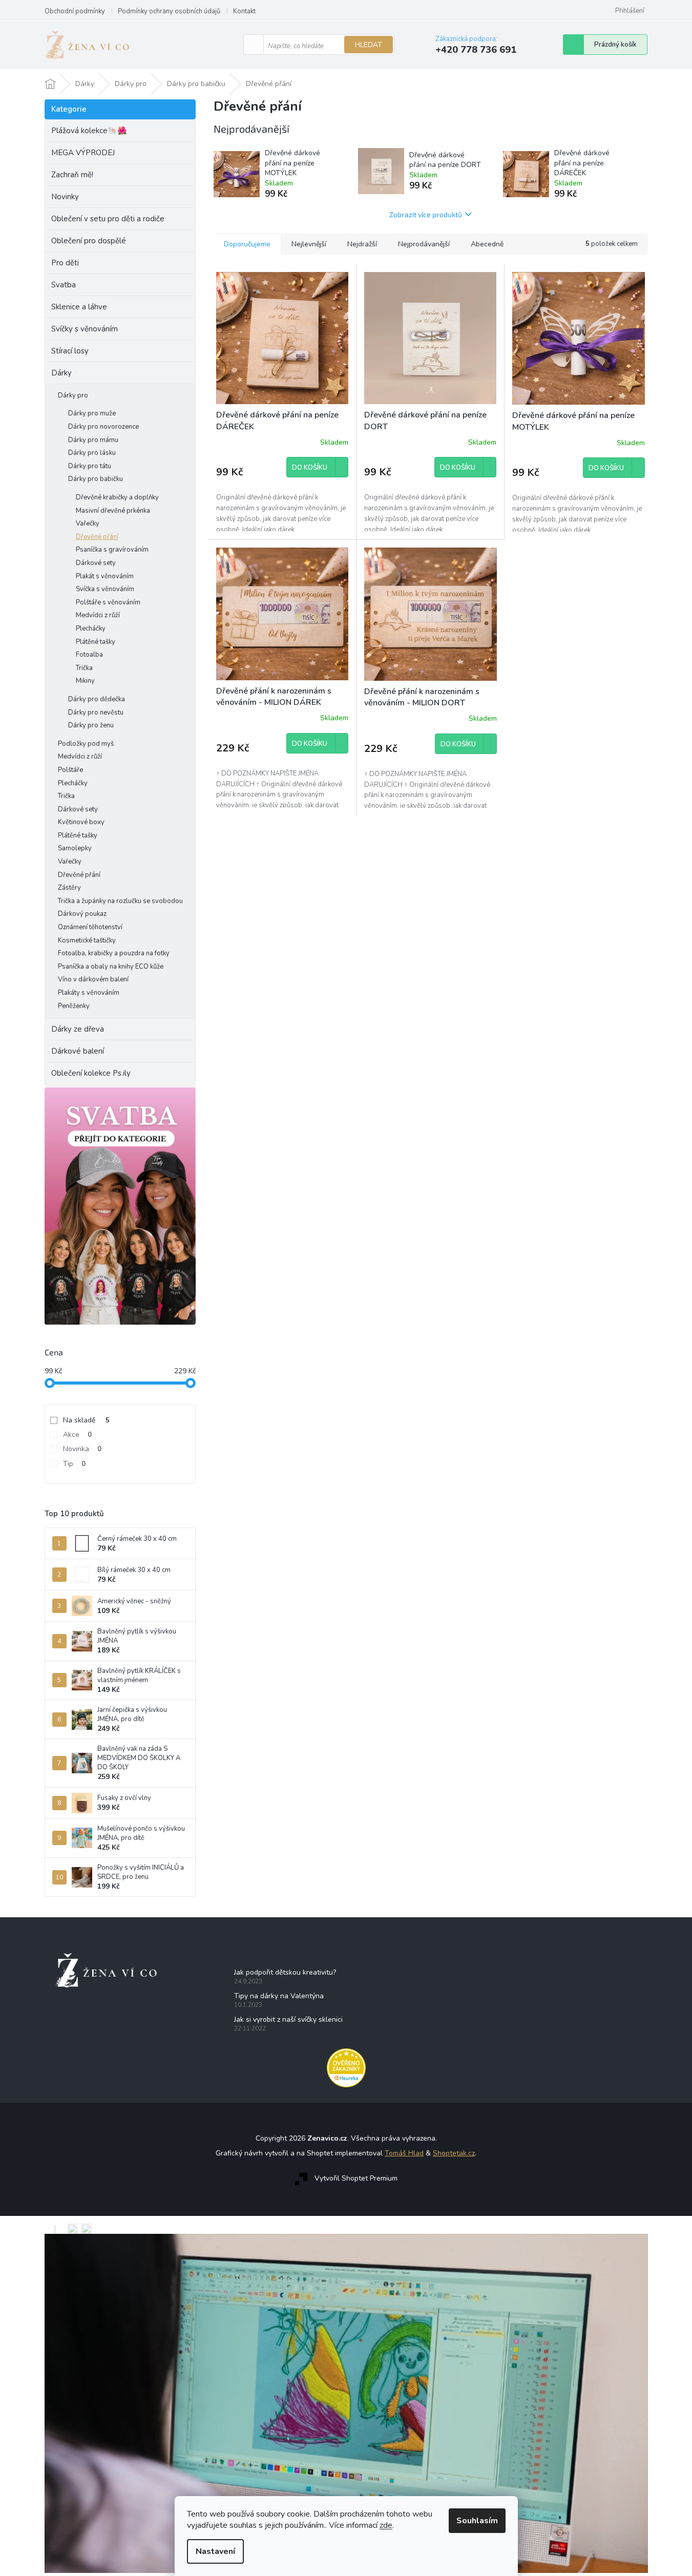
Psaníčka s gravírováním (112, 550)
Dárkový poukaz (82, 914)
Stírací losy (70, 351)
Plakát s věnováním (105, 576)
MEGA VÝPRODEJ (83, 153)
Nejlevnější (309, 244)
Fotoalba (89, 655)
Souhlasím (477, 2521)
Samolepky (75, 848)
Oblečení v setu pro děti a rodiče (108, 219)
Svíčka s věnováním (105, 589)
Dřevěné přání (97, 537)
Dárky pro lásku (92, 453)
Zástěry (69, 888)
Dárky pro (73, 395)
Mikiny (85, 681)
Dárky (61, 373)
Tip (74, 1464)
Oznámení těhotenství (90, 927)
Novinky (65, 197)
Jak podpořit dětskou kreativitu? (285, 1972)
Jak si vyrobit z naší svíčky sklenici (288, 2019)
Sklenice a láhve (79, 307)
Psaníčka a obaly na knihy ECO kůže (111, 967)
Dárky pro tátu (90, 466)
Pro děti (65, 263)
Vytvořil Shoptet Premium (356, 2179)
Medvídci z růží (98, 615)
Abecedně (487, 244)
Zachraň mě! (72, 175)
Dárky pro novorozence (103, 427)
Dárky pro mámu (93, 440)
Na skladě (86, 1420)
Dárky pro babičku (96, 479)
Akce (77, 1434)
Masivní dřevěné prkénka (113, 511)
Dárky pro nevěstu (96, 713)
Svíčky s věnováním (85, 329)
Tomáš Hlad (404, 2153)
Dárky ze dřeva (78, 1029)
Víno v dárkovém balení (93, 979)
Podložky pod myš (86, 744)
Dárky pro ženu (91, 725)
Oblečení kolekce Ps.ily (91, 1073)
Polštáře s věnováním (108, 602)
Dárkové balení (78, 1051)
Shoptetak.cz (454, 2153)
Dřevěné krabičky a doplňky (117, 497)
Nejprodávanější (424, 244)
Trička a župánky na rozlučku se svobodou (120, 901)
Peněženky (74, 1006)
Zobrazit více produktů (426, 214)
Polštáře (70, 770)
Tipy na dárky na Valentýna (279, 1996)
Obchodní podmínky (75, 11)
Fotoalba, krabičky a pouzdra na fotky (114, 953)
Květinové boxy (81, 822)
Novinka (82, 1449)
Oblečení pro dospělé (89, 241)
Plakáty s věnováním (89, 993)
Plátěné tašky (96, 642)
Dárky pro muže (92, 413)
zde (386, 2525)
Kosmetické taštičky (87, 940)
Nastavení (215, 2551)
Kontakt (244, 11)
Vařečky (88, 523)
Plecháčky (91, 629)
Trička (84, 668)
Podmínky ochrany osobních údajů (169, 11)
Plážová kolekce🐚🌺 (89, 131)
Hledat (369, 45)
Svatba (64, 285)
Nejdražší (362, 244)
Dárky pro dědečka (97, 699)
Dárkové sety (96, 563)
